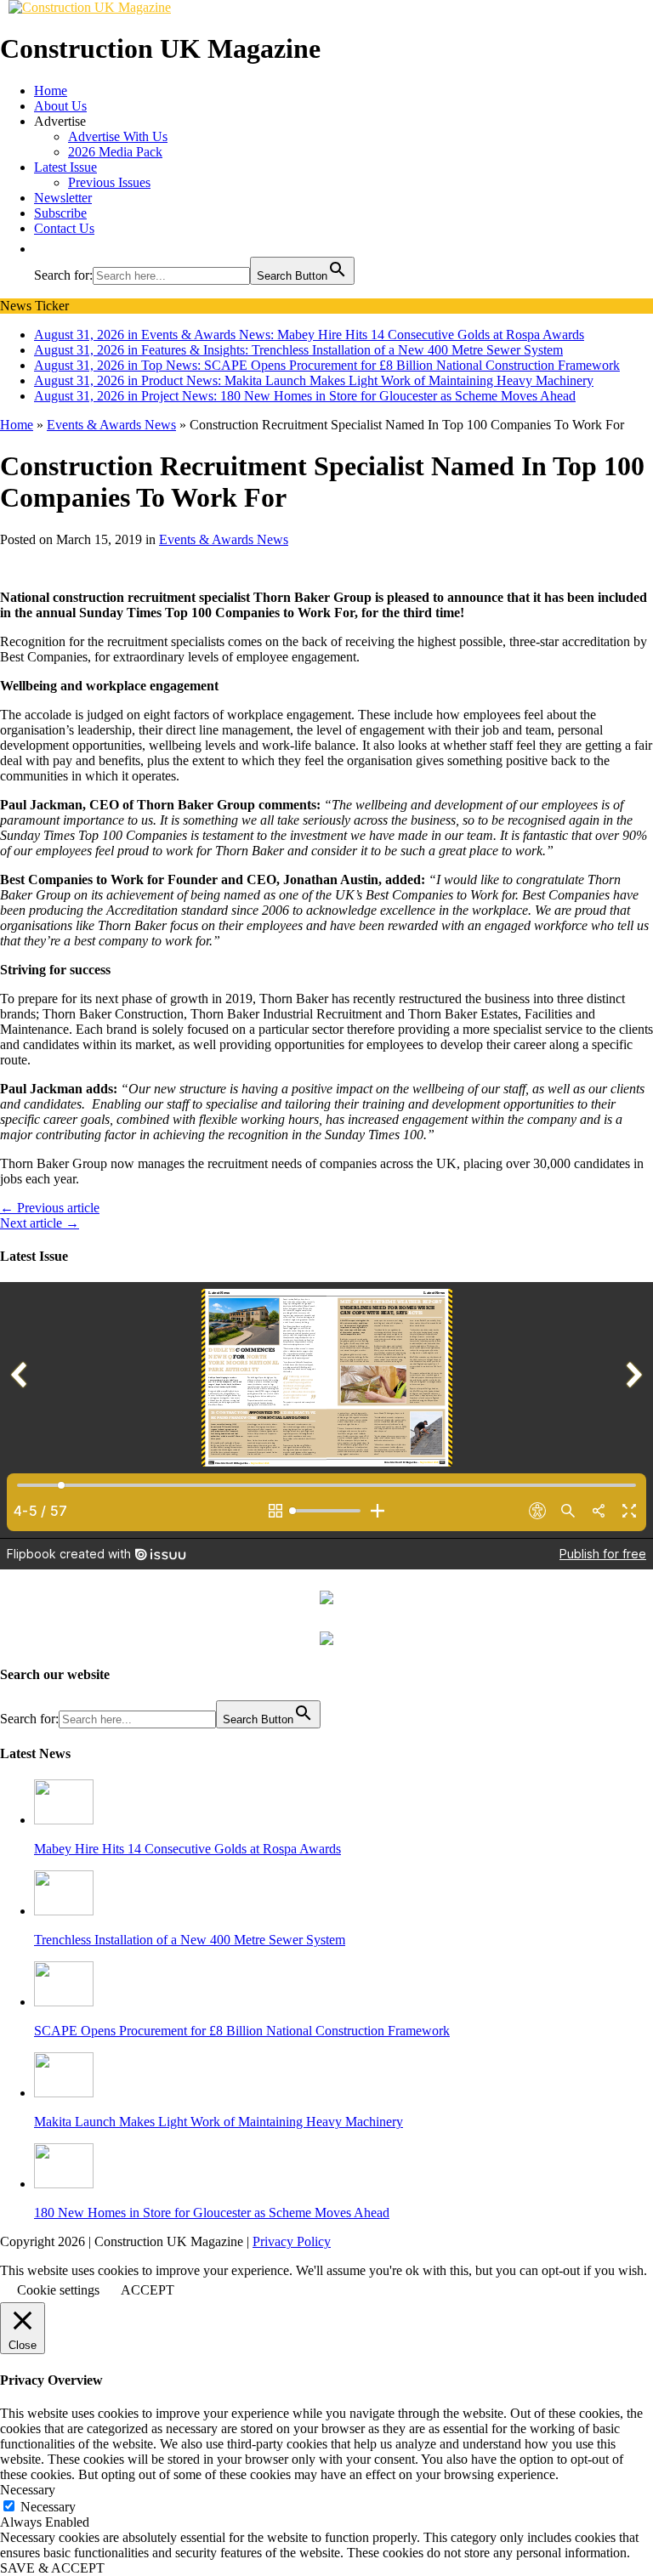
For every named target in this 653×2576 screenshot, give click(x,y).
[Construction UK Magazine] (90, 7)
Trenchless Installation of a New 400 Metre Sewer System (190, 1940)
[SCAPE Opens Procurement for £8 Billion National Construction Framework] (64, 2002)
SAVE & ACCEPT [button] (52, 2568)
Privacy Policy (292, 2241)
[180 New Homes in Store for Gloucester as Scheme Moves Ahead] (64, 2184)
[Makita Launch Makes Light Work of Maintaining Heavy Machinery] (64, 2093)
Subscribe (60, 213)
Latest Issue (65, 167)
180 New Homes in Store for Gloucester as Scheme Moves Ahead (212, 2213)
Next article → (40, 1223)
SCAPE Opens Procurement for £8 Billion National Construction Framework (242, 2031)
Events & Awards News (224, 539)
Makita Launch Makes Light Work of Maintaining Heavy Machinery (219, 2122)
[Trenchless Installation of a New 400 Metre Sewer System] (64, 1911)
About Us (60, 106)
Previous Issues (109, 182)
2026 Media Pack (115, 152)
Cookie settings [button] (58, 2290)
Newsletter (63, 198)
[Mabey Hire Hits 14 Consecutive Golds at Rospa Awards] (64, 1820)
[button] (43, 249)
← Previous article (50, 1208)
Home (51, 91)
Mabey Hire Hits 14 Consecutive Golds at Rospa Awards (187, 1849)
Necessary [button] (28, 2490)
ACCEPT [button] (148, 2290)
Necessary (48, 2507)
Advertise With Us (118, 136)
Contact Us (64, 228)
